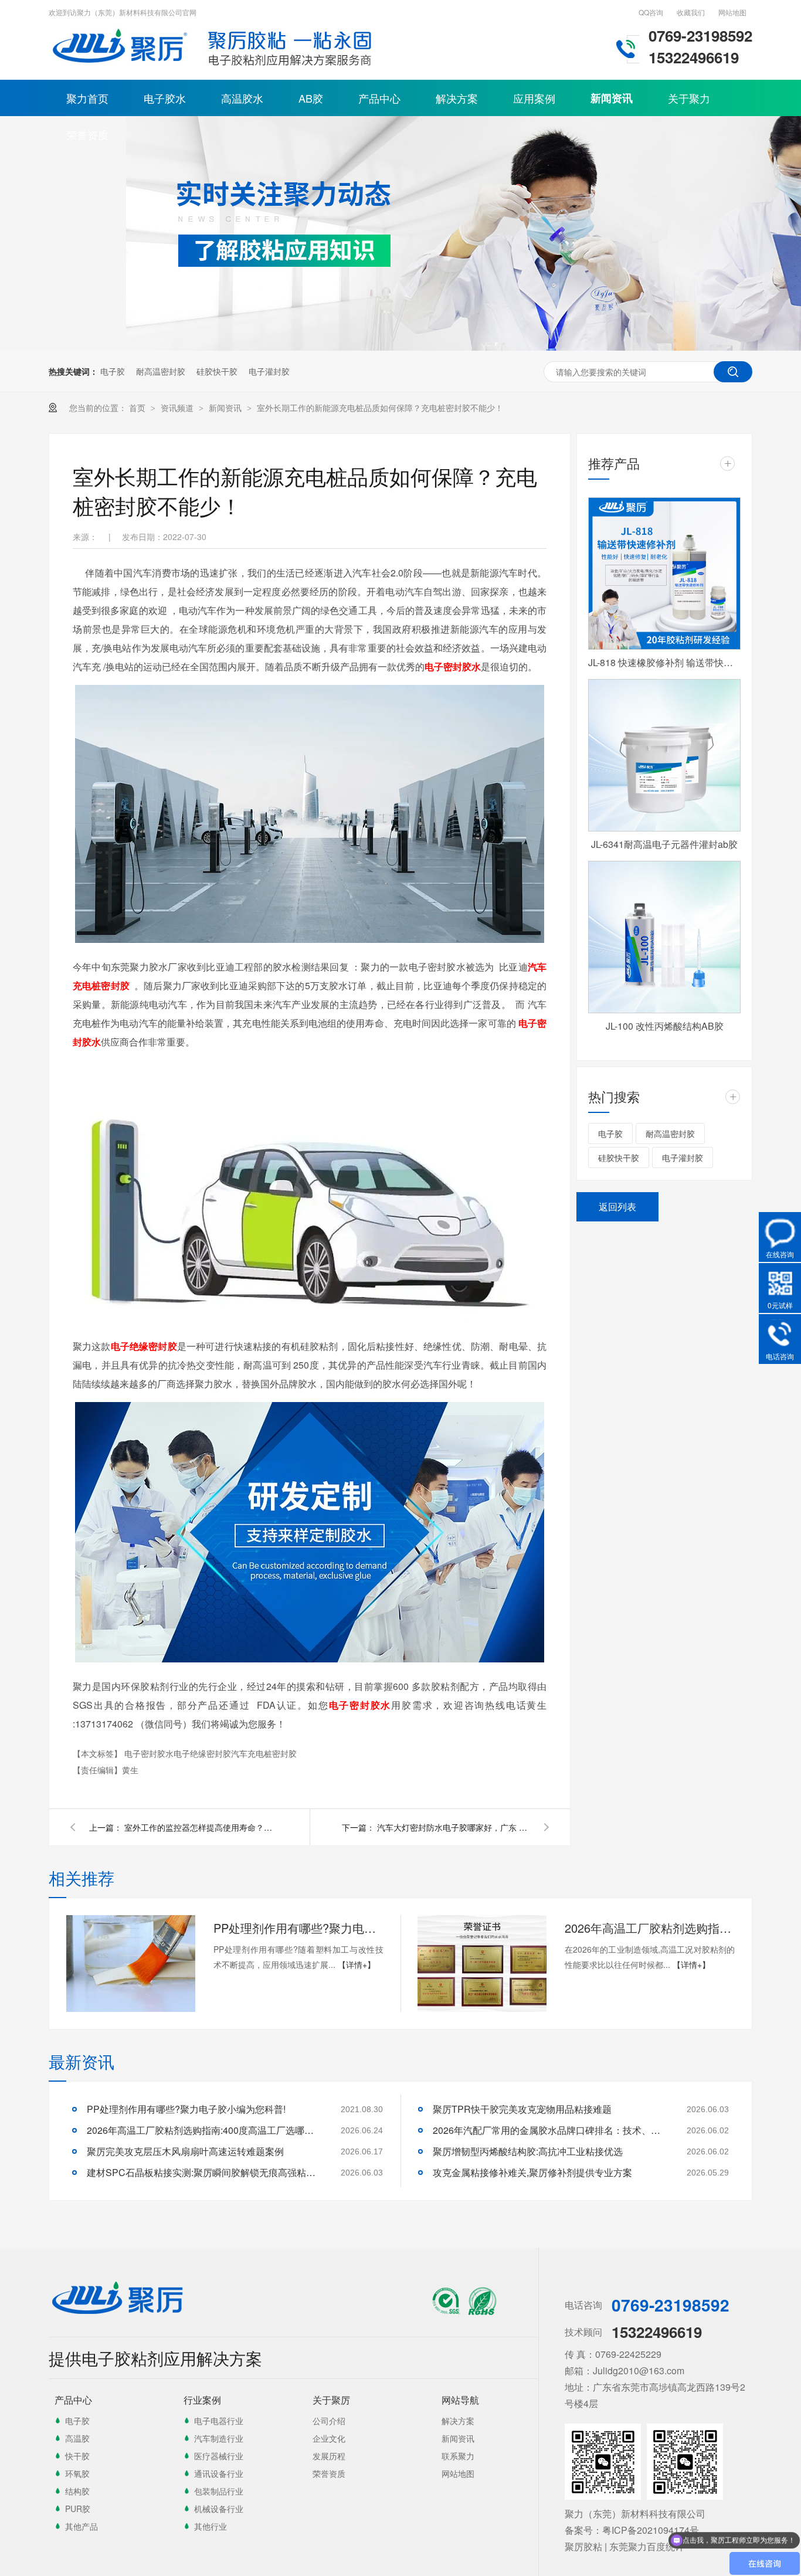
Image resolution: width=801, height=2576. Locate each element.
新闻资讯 (612, 98)
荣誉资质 (87, 134)
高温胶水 (242, 98)
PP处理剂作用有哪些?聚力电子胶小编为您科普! (298, 1928)
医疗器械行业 (219, 2456)
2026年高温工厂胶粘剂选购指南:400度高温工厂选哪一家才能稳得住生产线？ (650, 1928)
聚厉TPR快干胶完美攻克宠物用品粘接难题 (522, 2109)
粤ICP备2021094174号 (651, 2530)
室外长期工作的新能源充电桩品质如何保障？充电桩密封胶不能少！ (380, 408)
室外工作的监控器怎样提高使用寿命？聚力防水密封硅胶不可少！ (201, 1827)
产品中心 (379, 98)
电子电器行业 (219, 2421)
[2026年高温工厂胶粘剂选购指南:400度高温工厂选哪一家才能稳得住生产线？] (482, 1964)
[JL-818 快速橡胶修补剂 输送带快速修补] (664, 573)
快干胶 (77, 2456)
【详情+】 (357, 1964)
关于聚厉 (331, 2400)
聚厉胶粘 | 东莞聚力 (606, 2546)
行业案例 (202, 2400)
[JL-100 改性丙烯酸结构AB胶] (664, 937)
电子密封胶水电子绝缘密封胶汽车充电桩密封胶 (211, 1753)
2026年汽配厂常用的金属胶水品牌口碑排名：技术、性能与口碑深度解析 (550, 2130)
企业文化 (329, 2438)
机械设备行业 (219, 2509)
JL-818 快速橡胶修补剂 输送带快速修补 (664, 662)
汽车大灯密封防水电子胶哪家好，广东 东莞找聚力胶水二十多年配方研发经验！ (453, 1827)
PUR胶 (78, 2509)
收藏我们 (691, 12)
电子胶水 (165, 98)
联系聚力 (458, 2456)
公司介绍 (329, 2421)
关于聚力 (689, 98)
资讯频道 (178, 408)
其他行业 (211, 2526)
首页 (138, 408)
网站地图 (732, 12)
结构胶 (77, 2491)
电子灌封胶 (269, 371)
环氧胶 (77, 2473)
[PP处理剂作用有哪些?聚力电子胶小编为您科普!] (131, 1964)
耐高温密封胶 (161, 371)
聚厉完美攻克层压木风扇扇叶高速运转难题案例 (185, 2151)
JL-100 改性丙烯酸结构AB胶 (665, 1026)
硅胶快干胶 (217, 371)
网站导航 (460, 2400)
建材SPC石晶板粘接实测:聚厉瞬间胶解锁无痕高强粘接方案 (204, 2172)
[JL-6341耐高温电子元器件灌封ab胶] (664, 755)
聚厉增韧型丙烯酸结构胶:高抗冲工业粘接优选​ (528, 2151)
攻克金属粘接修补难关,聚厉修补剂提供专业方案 (532, 2172)
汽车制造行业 (219, 2438)
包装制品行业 (219, 2491)
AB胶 (311, 98)
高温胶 (77, 2438)
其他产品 (82, 2526)
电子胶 (113, 371)
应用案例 (534, 98)
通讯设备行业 (219, 2473)
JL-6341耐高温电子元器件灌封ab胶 (664, 844)
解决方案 (457, 98)
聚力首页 (87, 98)
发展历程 (329, 2456)
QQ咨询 (651, 12)
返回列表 (617, 1206)
